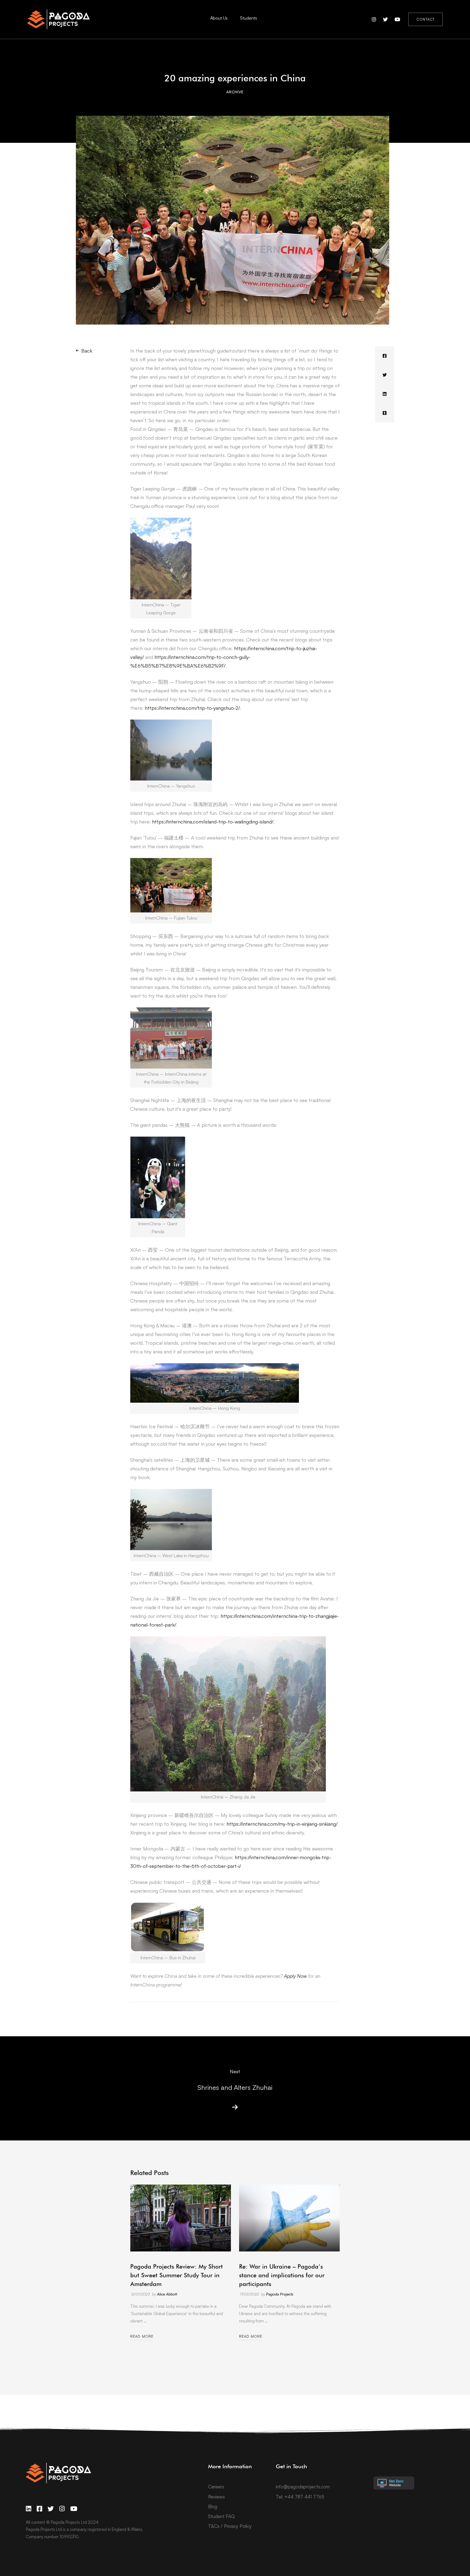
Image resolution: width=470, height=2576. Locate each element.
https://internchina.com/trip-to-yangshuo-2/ (192, 708)
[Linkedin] (385, 394)
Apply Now (295, 1976)
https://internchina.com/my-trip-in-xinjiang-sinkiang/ (282, 1824)
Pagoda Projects (280, 2294)
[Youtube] (74, 2509)
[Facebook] (385, 356)
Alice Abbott (167, 2294)
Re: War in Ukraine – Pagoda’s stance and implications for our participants (282, 2275)
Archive (235, 92)
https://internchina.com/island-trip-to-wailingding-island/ (212, 822)
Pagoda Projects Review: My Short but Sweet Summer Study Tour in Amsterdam (177, 2275)
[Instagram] (62, 2509)
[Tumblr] (385, 413)
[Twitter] (385, 375)
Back (87, 351)
